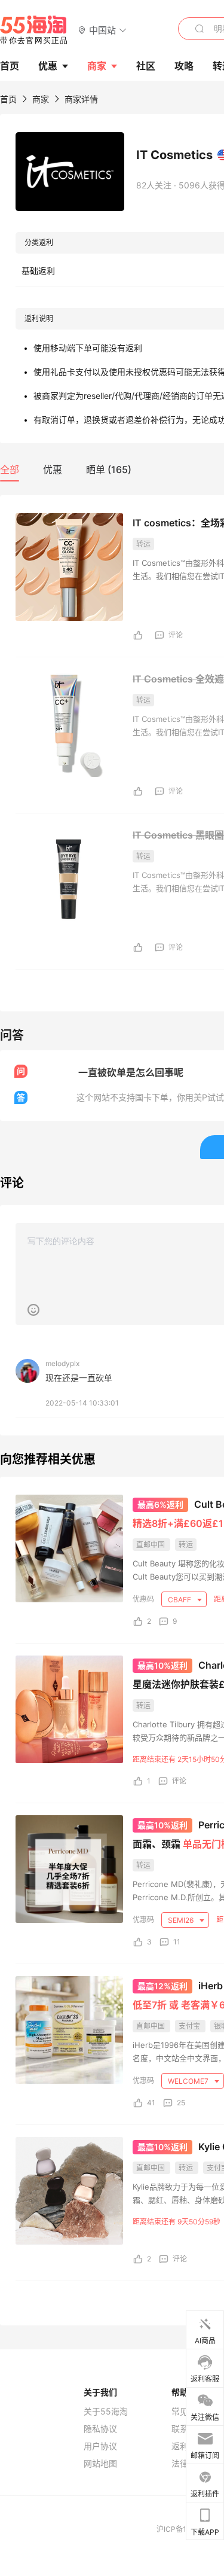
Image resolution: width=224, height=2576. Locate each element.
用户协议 (100, 2446)
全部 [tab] (10, 470)
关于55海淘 (106, 2412)
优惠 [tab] (53, 470)
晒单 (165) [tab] (109, 470)
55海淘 (34, 30)
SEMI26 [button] (182, 1920)
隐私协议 (100, 2429)
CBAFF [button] (180, 1600)
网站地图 (100, 2464)
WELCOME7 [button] (189, 2081)
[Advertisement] (112, 1803)
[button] (102, 30)
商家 (97, 66)
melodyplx (62, 1363)
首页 (8, 99)
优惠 (48, 66)
